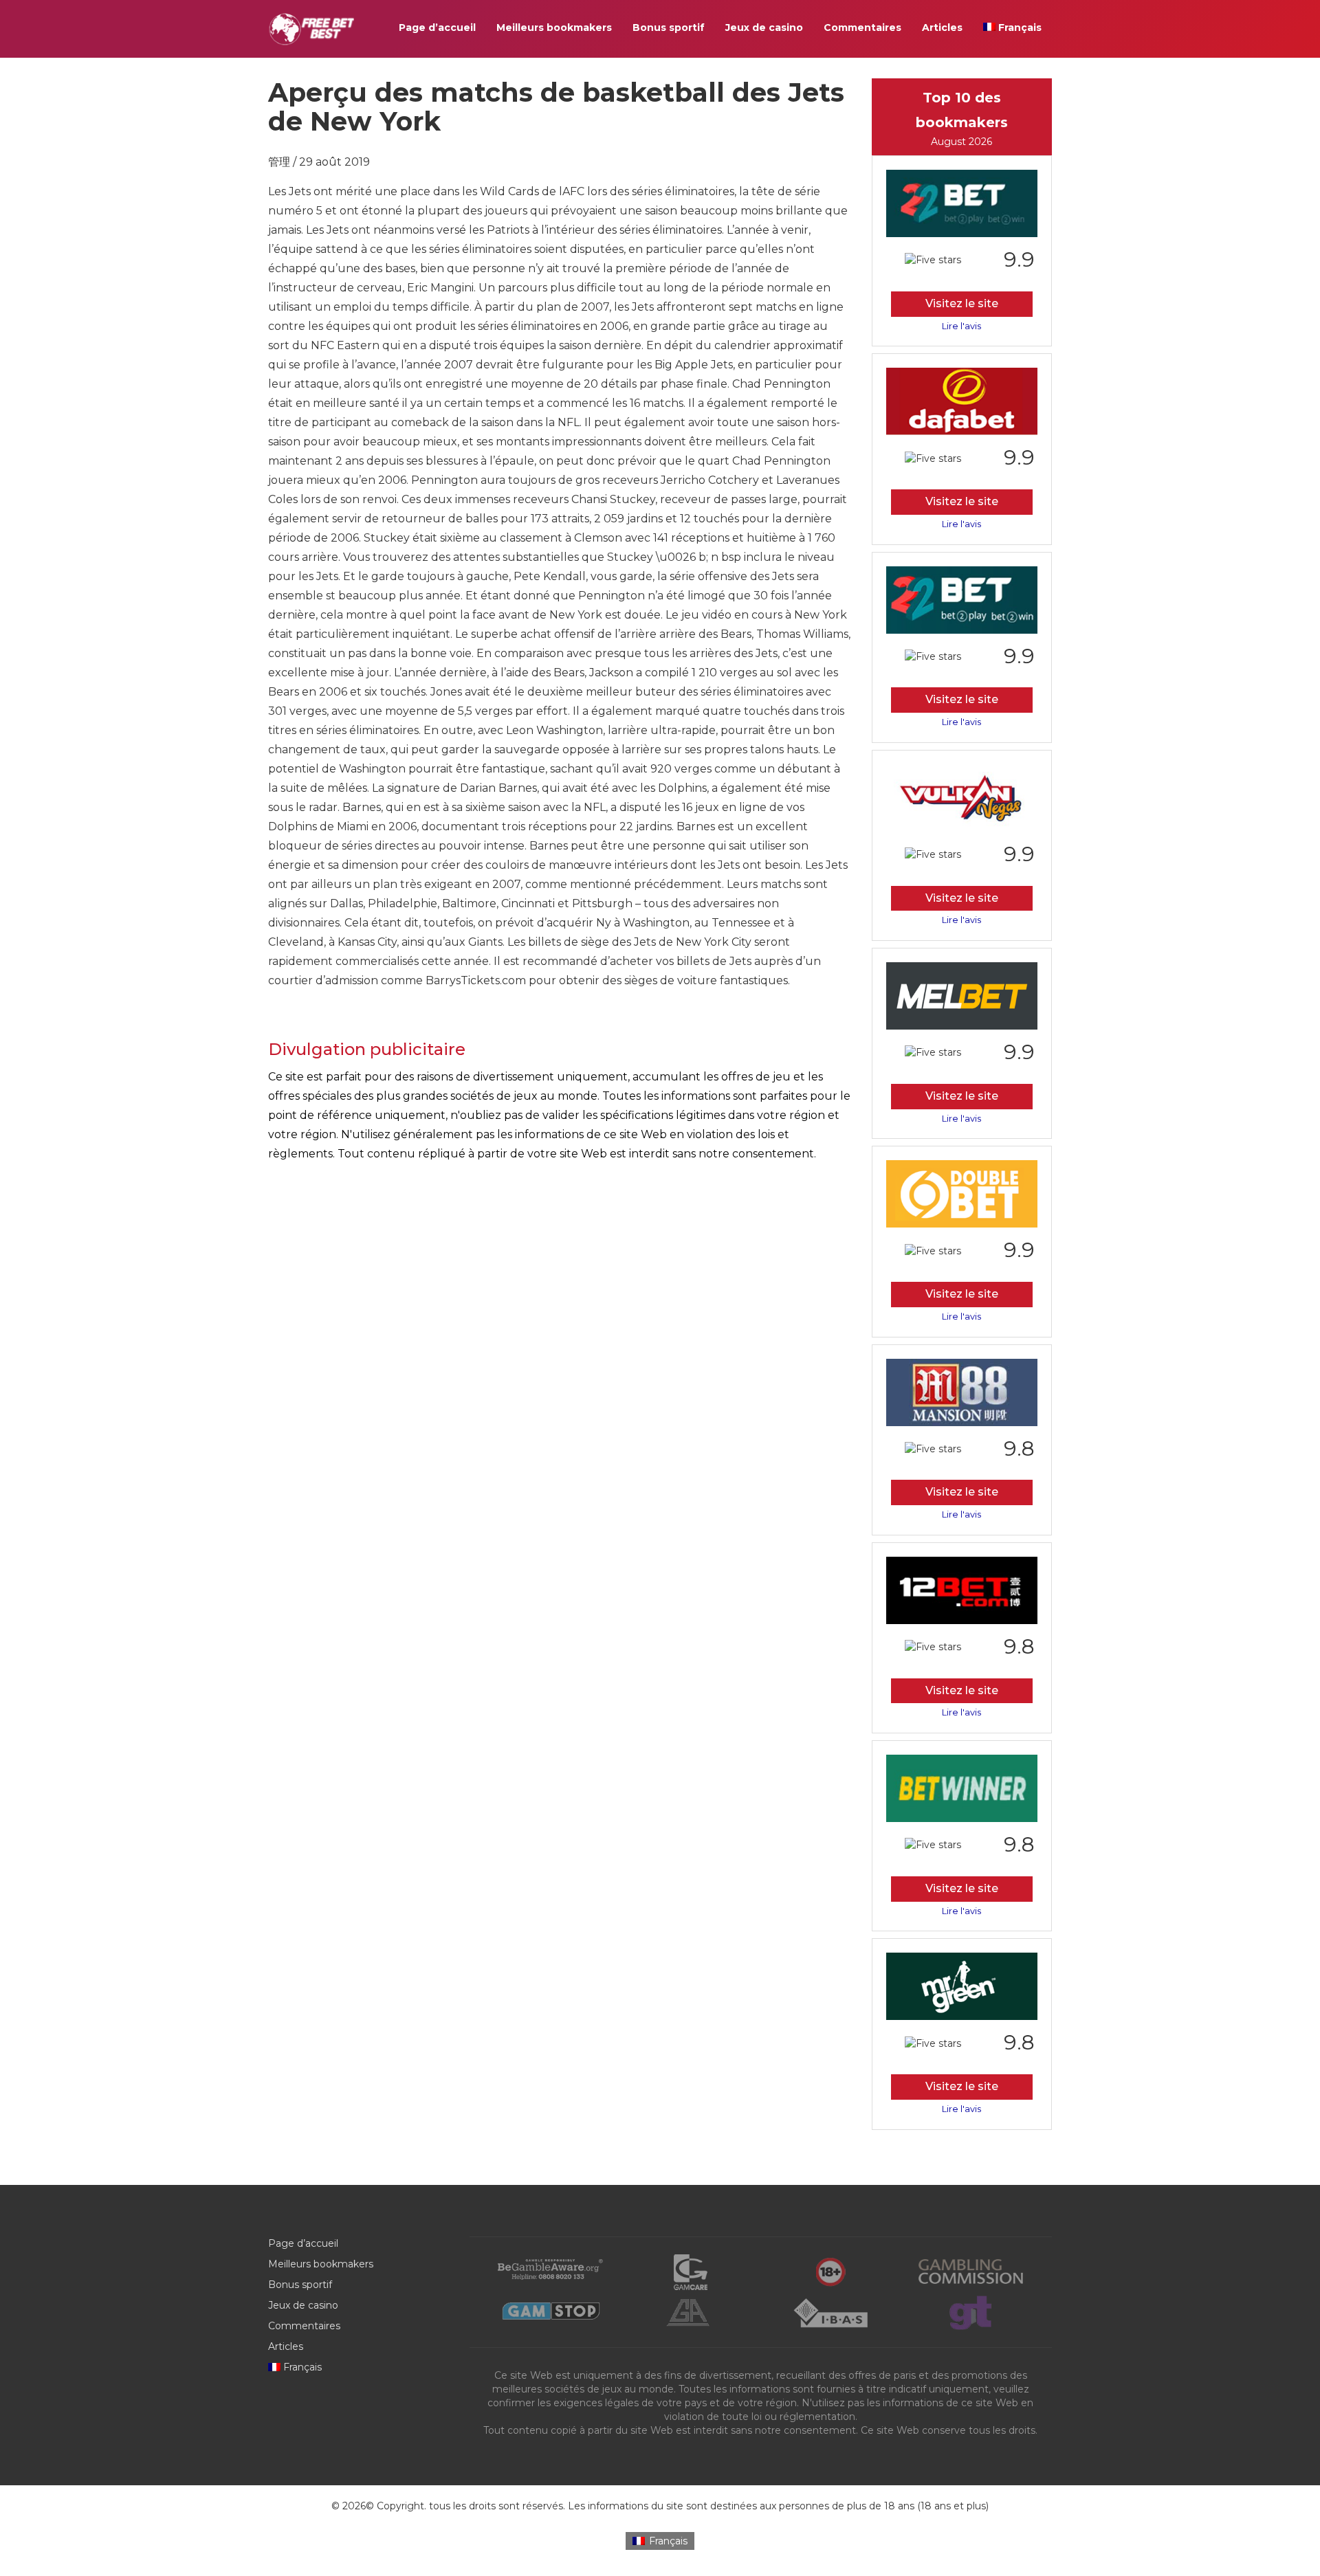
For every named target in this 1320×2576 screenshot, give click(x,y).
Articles (942, 27)
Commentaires (862, 27)
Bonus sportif (669, 27)
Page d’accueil (437, 27)
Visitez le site (962, 303)
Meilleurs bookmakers (554, 27)
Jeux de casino (764, 27)
